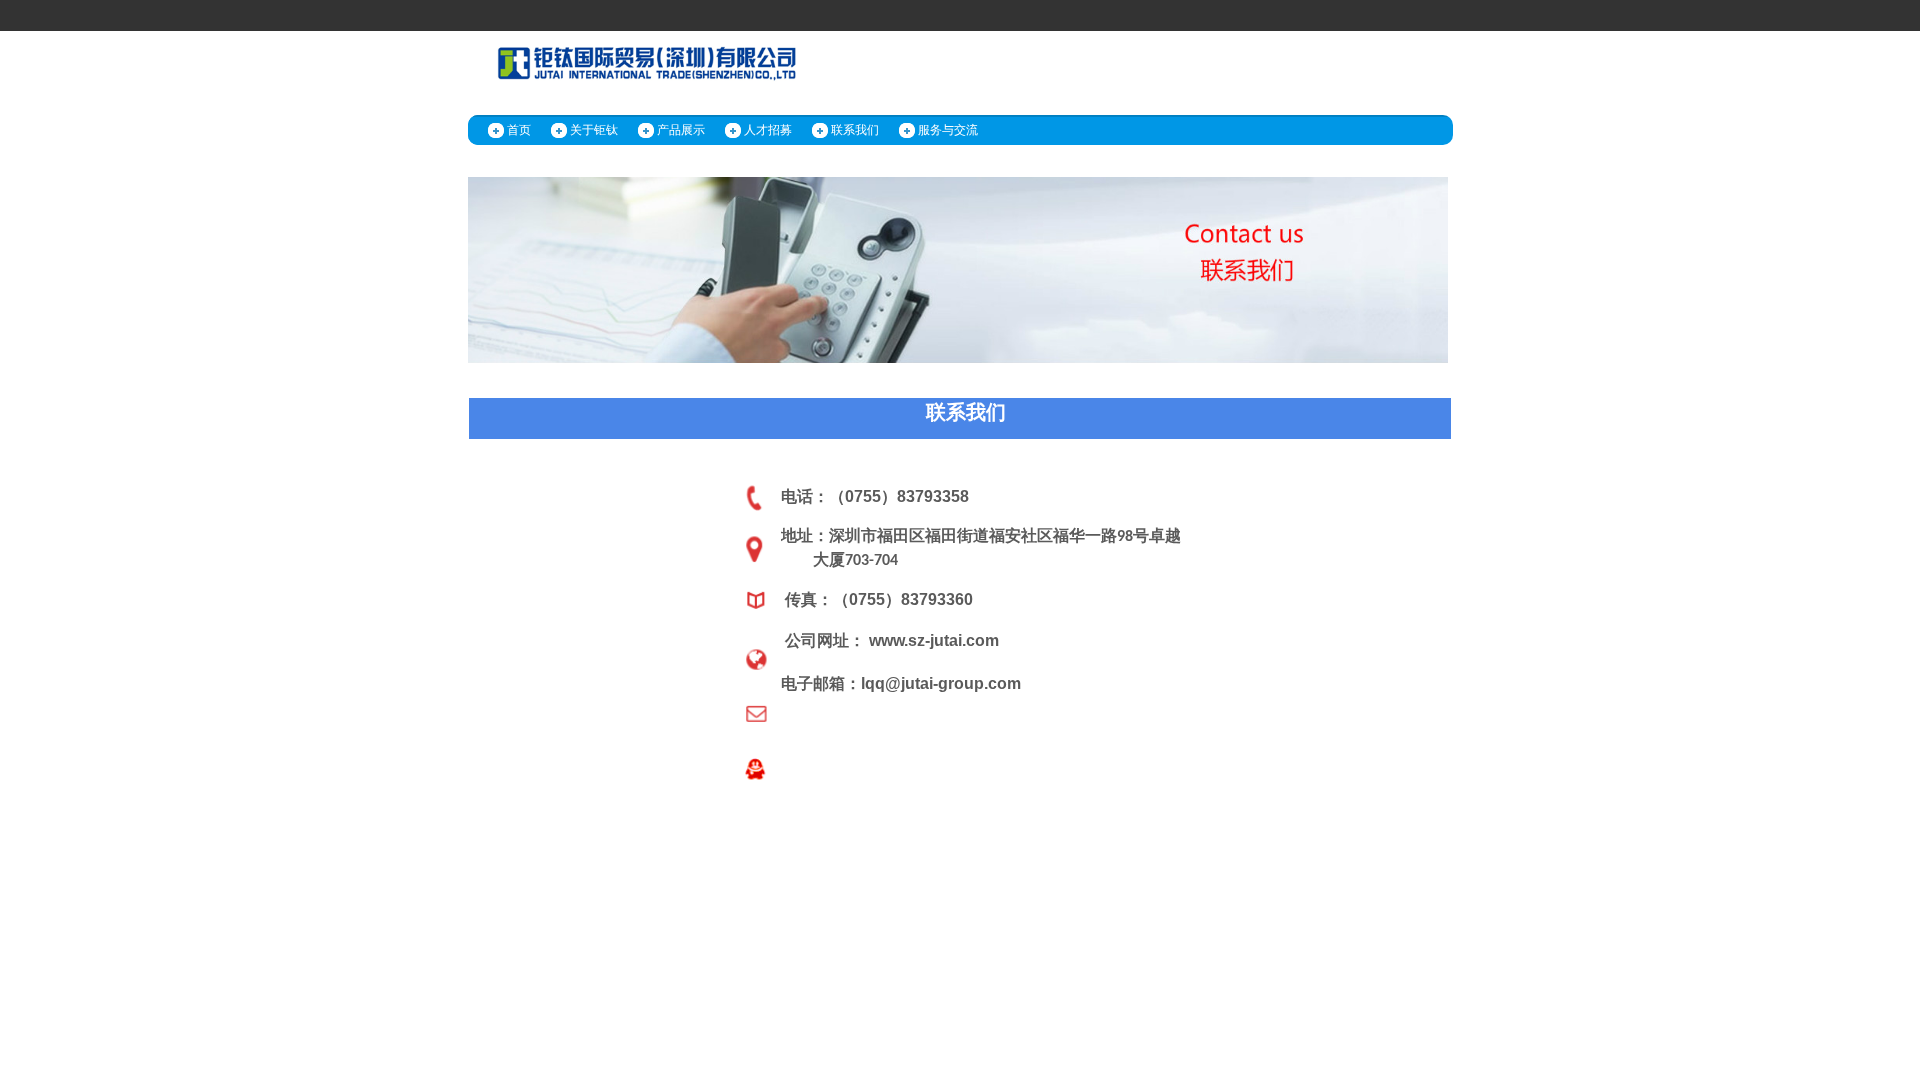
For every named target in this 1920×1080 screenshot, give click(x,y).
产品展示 (681, 130)
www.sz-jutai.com (934, 640)
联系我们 (855, 130)
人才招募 (768, 130)
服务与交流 (948, 130)
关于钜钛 (594, 130)
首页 (519, 130)
